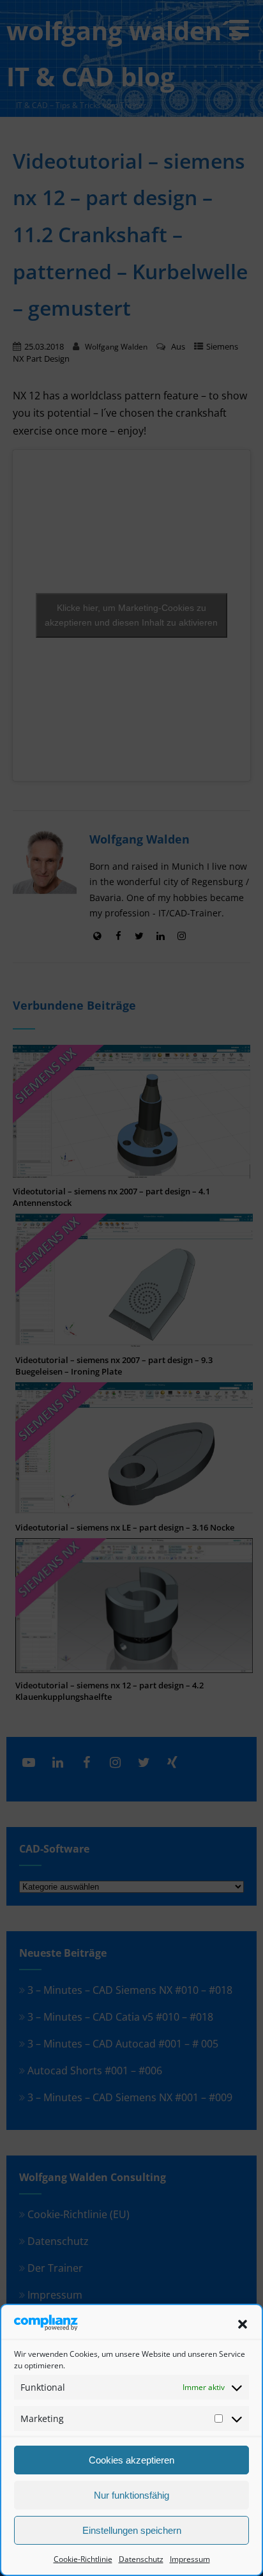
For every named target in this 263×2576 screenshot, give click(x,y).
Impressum (190, 2559)
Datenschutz (141, 2559)
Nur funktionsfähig (131, 2495)
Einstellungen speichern (132, 2530)
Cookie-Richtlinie (83, 2559)
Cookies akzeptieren (131, 2460)
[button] (243, 2324)
